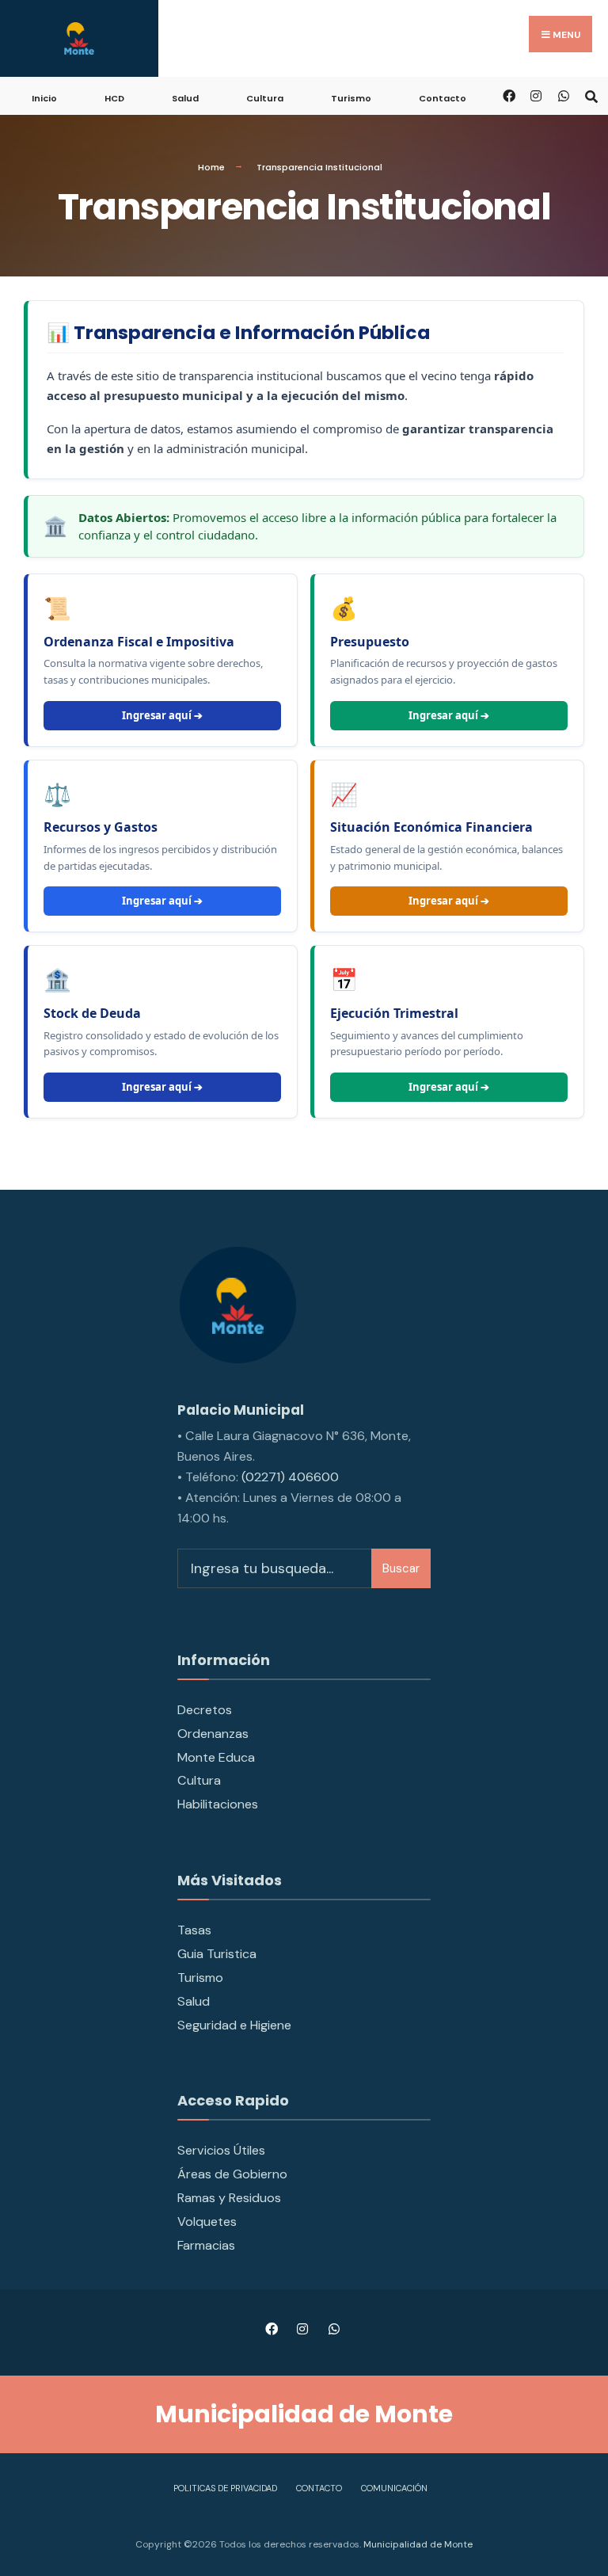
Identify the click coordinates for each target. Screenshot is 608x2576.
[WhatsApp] (563, 95)
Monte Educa (216, 1757)
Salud (185, 98)
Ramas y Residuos (229, 2198)
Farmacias (206, 2245)
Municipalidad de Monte (417, 2544)
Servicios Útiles (221, 2150)
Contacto (443, 98)
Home (211, 167)
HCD (114, 98)
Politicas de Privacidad (225, 2488)
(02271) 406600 (290, 1477)
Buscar (401, 1568)
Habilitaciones (218, 1804)
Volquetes (207, 2222)
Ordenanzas (213, 1734)
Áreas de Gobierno (232, 2174)
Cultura (265, 98)
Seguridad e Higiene (234, 2025)
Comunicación (394, 2488)
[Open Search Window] (591, 95)
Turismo (351, 98)
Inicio (44, 98)
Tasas (194, 1930)
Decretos (205, 1710)
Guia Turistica (217, 1954)
